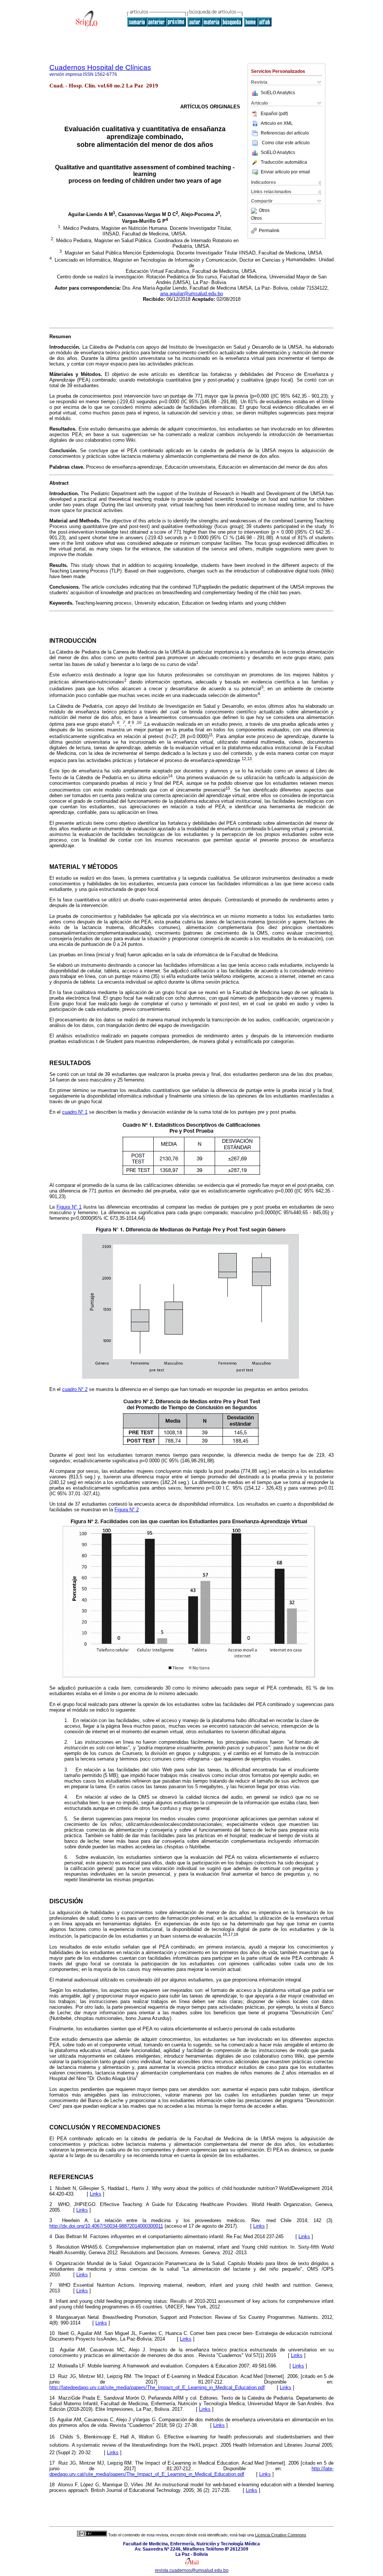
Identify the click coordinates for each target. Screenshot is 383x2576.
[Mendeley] (255, 211)
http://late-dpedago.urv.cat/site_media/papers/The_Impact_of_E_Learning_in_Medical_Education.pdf (191, 2471)
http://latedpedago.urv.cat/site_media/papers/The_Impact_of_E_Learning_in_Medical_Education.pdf (157, 2387)
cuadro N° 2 (75, 1389)
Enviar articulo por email (285, 172)
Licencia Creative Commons (281, 2535)
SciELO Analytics (278, 93)
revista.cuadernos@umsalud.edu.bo (192, 2570)
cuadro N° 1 (75, 1112)
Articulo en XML (277, 123)
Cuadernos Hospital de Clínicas (100, 67)
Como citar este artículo (286, 143)
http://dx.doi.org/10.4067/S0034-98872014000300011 (106, 2226)
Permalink (269, 231)
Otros (264, 211)
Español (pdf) (274, 114)
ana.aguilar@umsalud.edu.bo (191, 294)
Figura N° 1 (69, 1207)
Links (96, 2194)
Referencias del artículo (285, 133)
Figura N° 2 (127, 1510)
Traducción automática (284, 162)
